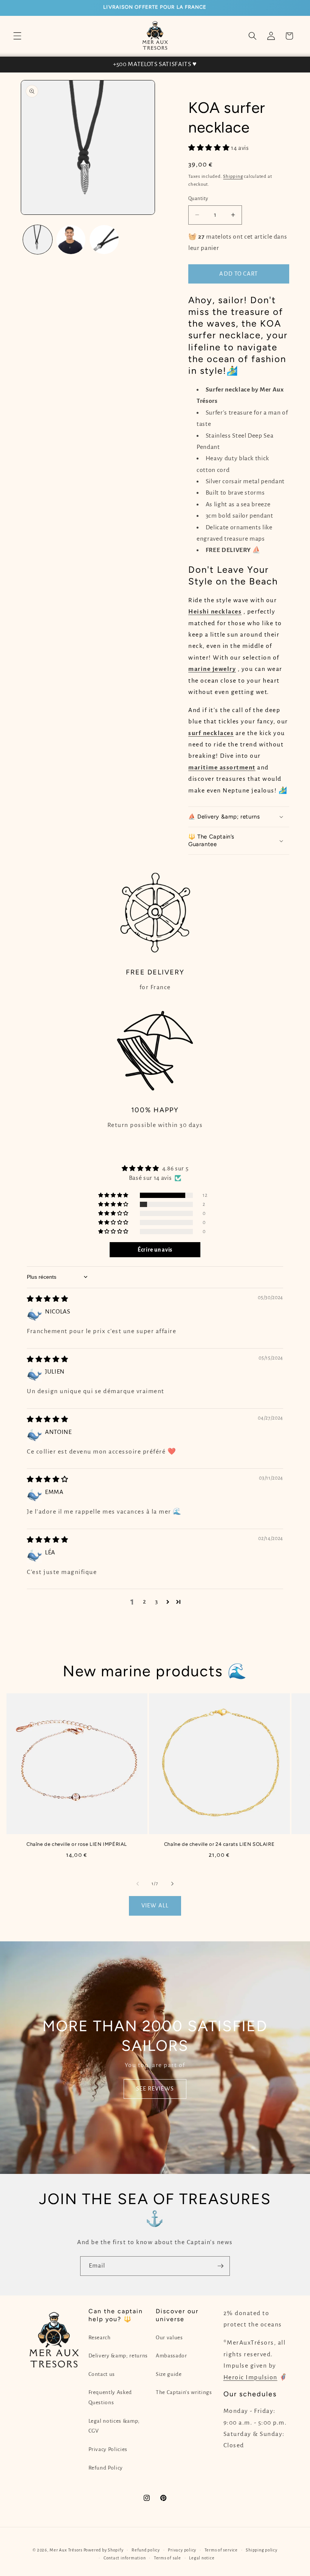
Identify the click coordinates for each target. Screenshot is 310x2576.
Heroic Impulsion (250, 2377)
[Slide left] (138, 1884)
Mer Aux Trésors (66, 2550)
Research (100, 2338)
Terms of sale (167, 2558)
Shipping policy (262, 2550)
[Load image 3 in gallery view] (104, 240)
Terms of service (221, 2550)
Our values (169, 2338)
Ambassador (171, 2356)
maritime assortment (222, 768)
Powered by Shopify (104, 2550)
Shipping (233, 176)
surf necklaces (211, 733)
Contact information (125, 2558)
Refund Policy (106, 2468)
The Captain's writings (184, 2392)
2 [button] (145, 1602)
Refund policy (146, 2550)
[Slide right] (172, 1884)
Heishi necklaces (215, 612)
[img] (47, 1299)
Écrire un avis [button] (155, 1250)
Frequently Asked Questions (110, 2397)
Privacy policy (182, 2550)
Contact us (102, 2374)
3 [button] (157, 1602)
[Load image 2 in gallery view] (71, 240)
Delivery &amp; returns (118, 2356)
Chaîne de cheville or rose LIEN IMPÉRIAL (77, 1844)
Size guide (169, 2374)
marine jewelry (212, 669)
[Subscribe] (220, 2266)
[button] (17, 36)
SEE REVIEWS (155, 2089)
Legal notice (202, 2558)
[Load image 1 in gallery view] (38, 240)
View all (155, 1905)
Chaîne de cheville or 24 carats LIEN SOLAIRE (219, 1844)
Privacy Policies (108, 2449)
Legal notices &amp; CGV (114, 2426)
